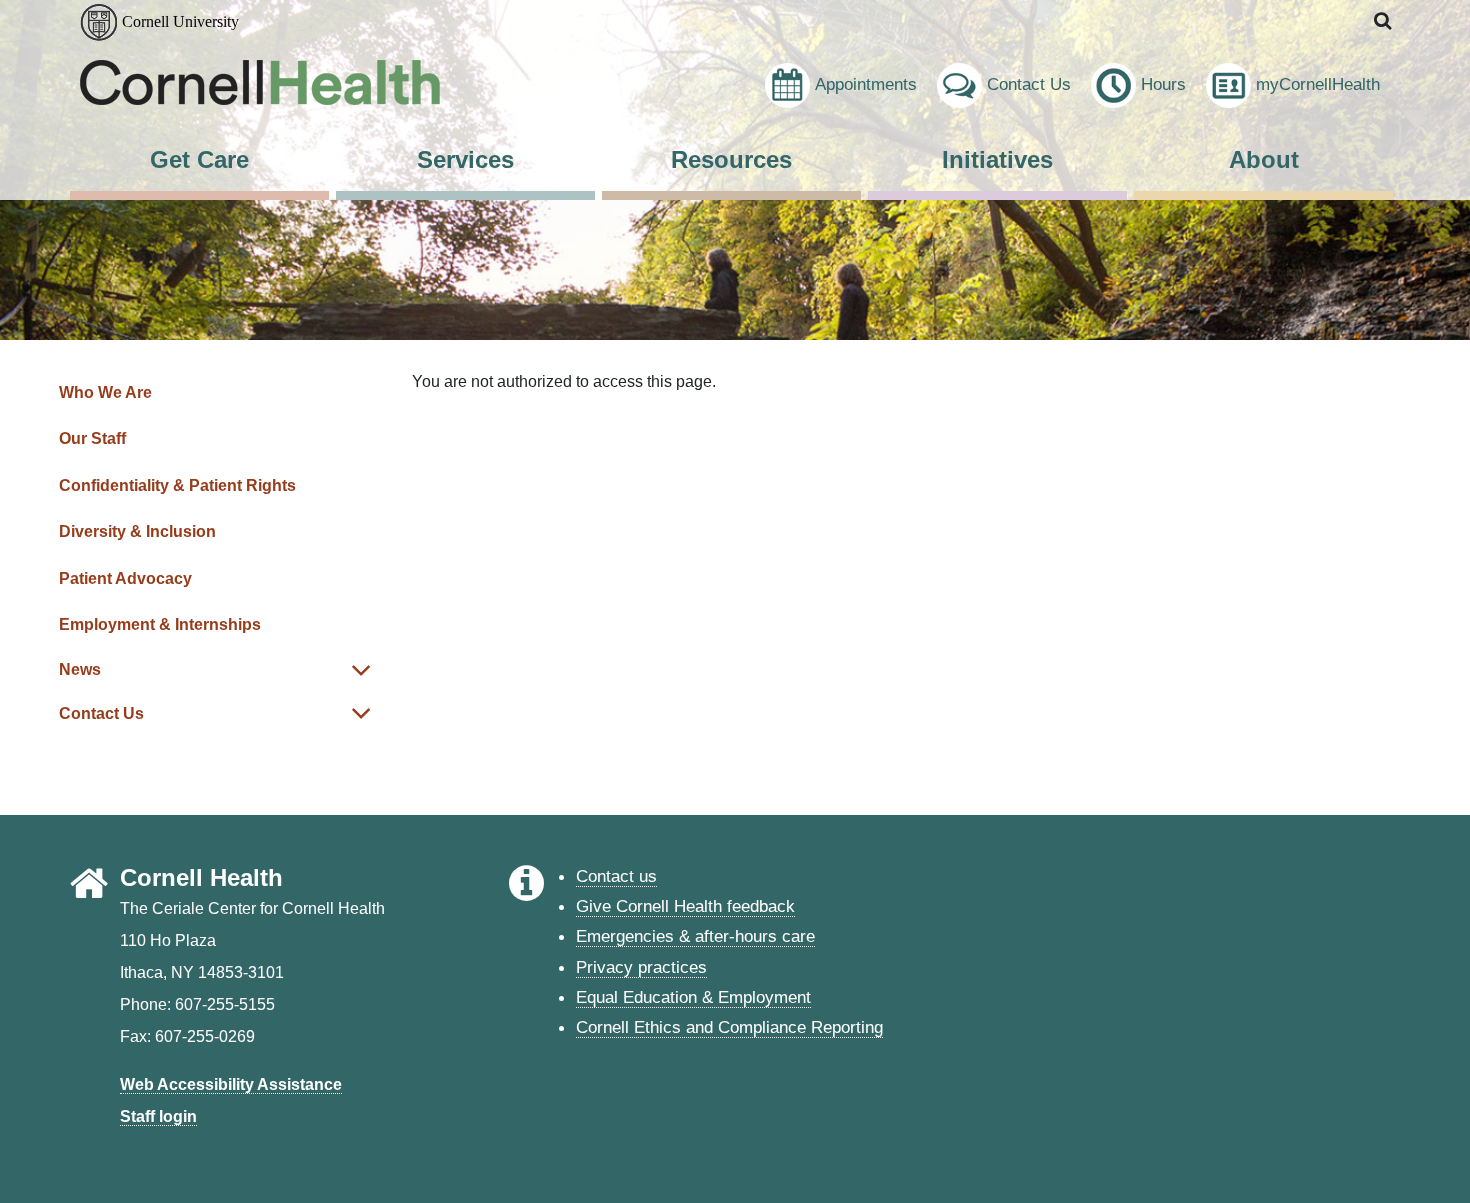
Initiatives (997, 160)
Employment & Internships (160, 624)
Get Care (199, 160)
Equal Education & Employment (693, 997)
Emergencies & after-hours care (695, 936)
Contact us (616, 876)
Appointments (866, 84)
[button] (1384, 21)
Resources (731, 160)
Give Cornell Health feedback (685, 906)
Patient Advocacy (125, 578)
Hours (1163, 84)
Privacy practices (641, 967)
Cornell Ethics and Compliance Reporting (729, 1027)
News (80, 669)
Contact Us (1029, 84)
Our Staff (92, 438)
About (1264, 160)
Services (465, 160)
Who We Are (105, 392)
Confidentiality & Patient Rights (177, 485)
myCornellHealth (1318, 84)
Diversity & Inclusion (137, 531)
